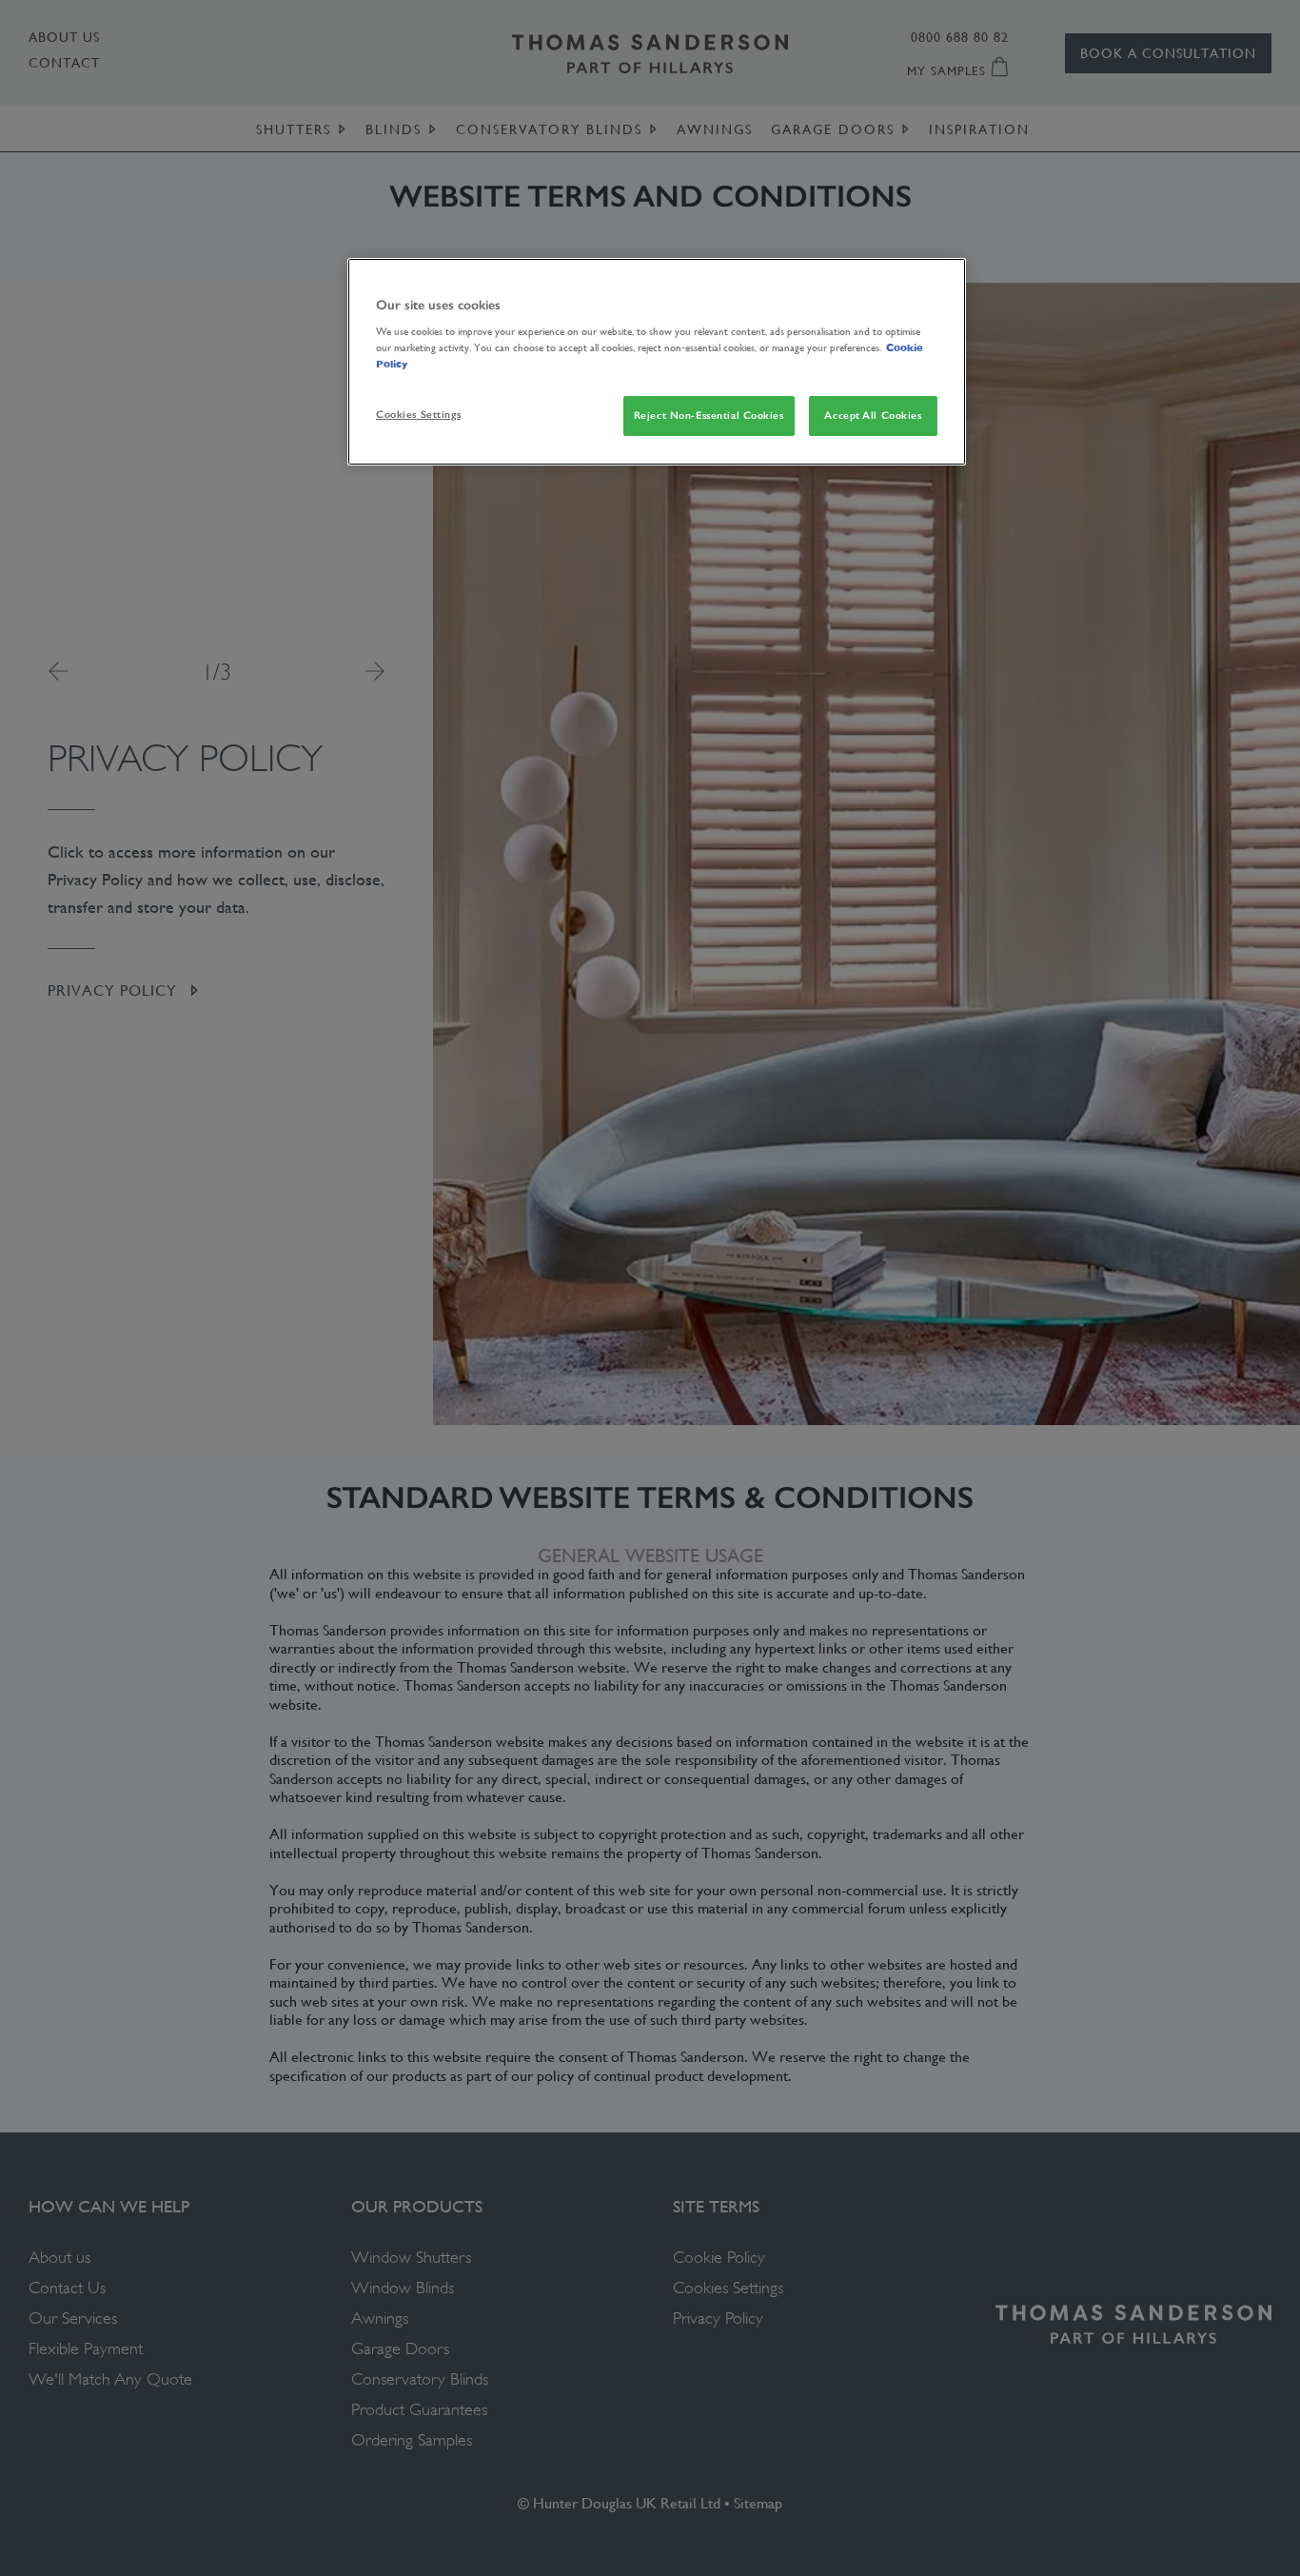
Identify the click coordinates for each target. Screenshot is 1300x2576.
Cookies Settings (418, 414)
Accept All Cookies (873, 415)
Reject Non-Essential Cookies (709, 415)
